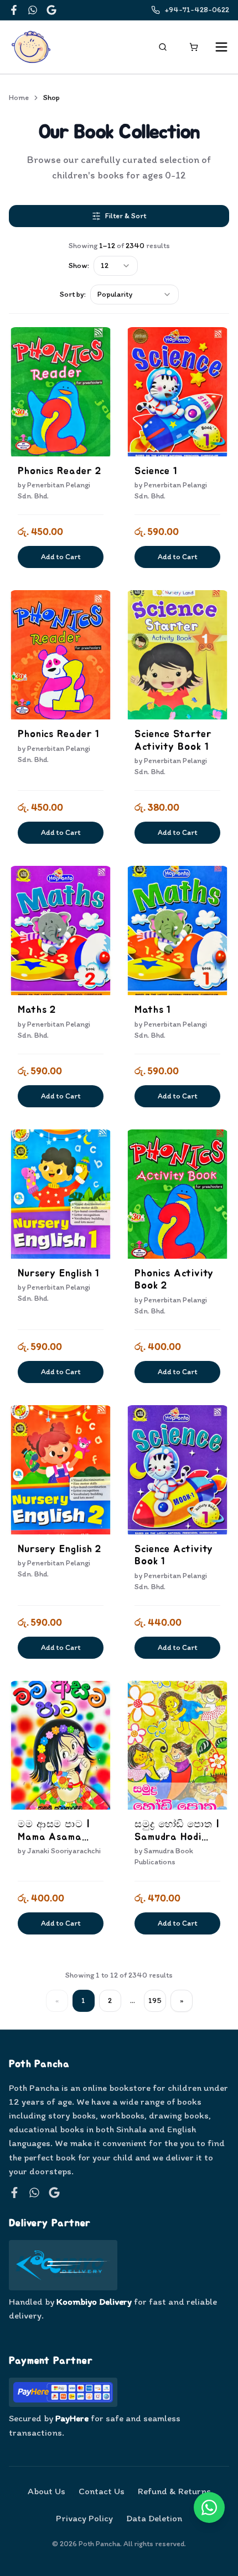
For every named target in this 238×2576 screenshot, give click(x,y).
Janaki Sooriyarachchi (64, 1851)
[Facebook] (14, 10)
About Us (46, 2491)
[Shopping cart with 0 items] (194, 47)
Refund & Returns (174, 2491)
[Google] (51, 10)
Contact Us (102, 2491)
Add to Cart (61, 557)
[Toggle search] (163, 47)
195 (155, 2001)
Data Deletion (154, 2518)
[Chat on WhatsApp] (209, 2507)
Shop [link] (51, 98)
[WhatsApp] (33, 10)
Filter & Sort (126, 216)
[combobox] (116, 266)
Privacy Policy (84, 2518)
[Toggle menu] (221, 47)
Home (19, 98)
